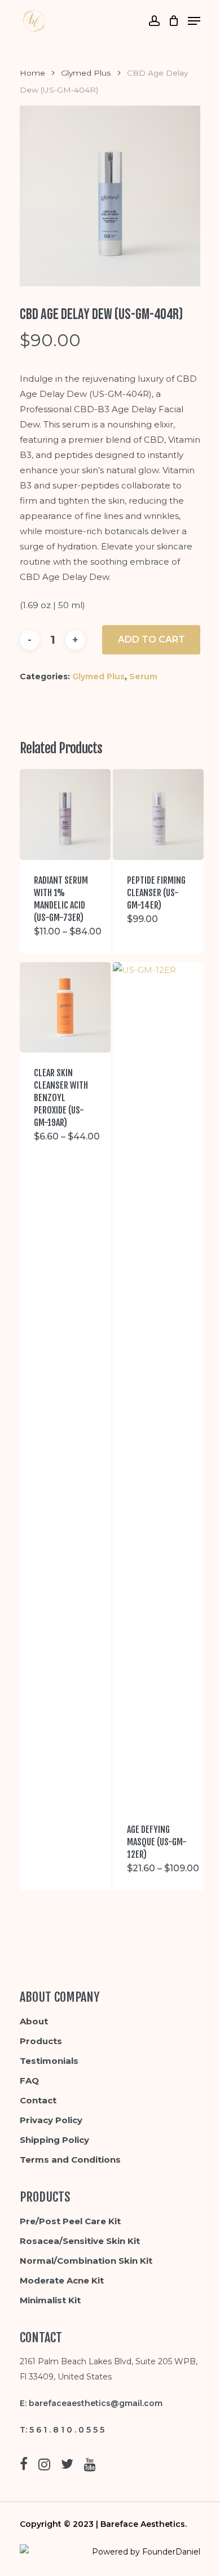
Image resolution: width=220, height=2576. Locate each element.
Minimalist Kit (50, 2300)
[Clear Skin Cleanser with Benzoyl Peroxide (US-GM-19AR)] (65, 1008)
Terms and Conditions (70, 2160)
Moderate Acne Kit (62, 2280)
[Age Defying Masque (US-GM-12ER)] (158, 1386)
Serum (143, 676)
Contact (38, 2100)
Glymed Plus (86, 73)
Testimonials (49, 2061)
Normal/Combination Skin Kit (86, 2261)
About (34, 2021)
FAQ (29, 2081)
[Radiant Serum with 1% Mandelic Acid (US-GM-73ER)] (65, 815)
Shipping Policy (54, 2140)
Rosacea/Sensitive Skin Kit (80, 2241)
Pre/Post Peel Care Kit (70, 2221)
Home (32, 73)
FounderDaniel (171, 2552)
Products (41, 2041)
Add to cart (151, 639)
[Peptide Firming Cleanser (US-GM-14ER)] (158, 815)
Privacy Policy (51, 2120)
